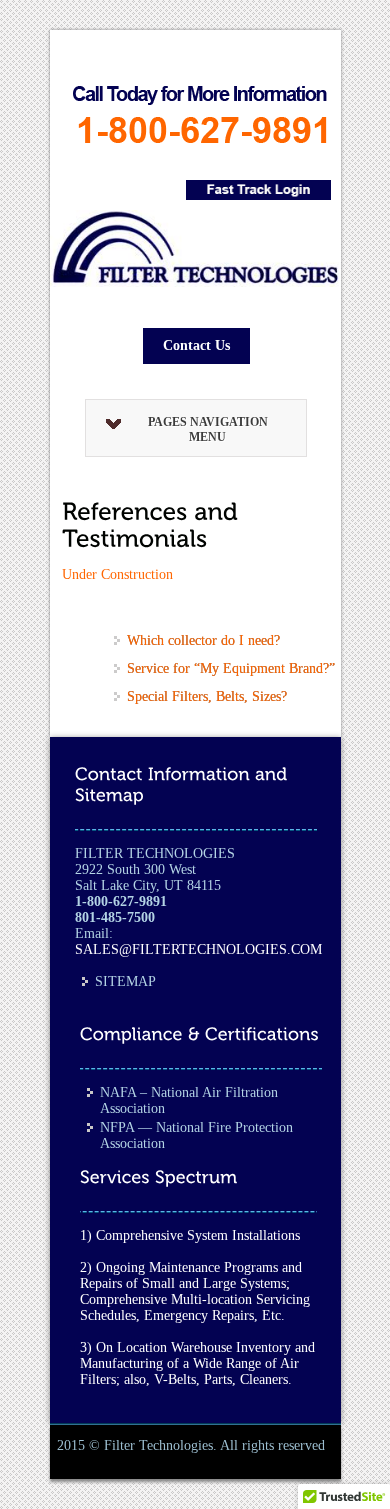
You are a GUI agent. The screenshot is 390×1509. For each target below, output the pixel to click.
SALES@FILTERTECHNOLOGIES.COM (198, 949)
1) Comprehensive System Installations (190, 1235)
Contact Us (196, 345)
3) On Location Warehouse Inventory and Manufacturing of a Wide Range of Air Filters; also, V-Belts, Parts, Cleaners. (197, 1363)
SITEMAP (125, 981)
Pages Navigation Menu (208, 429)
